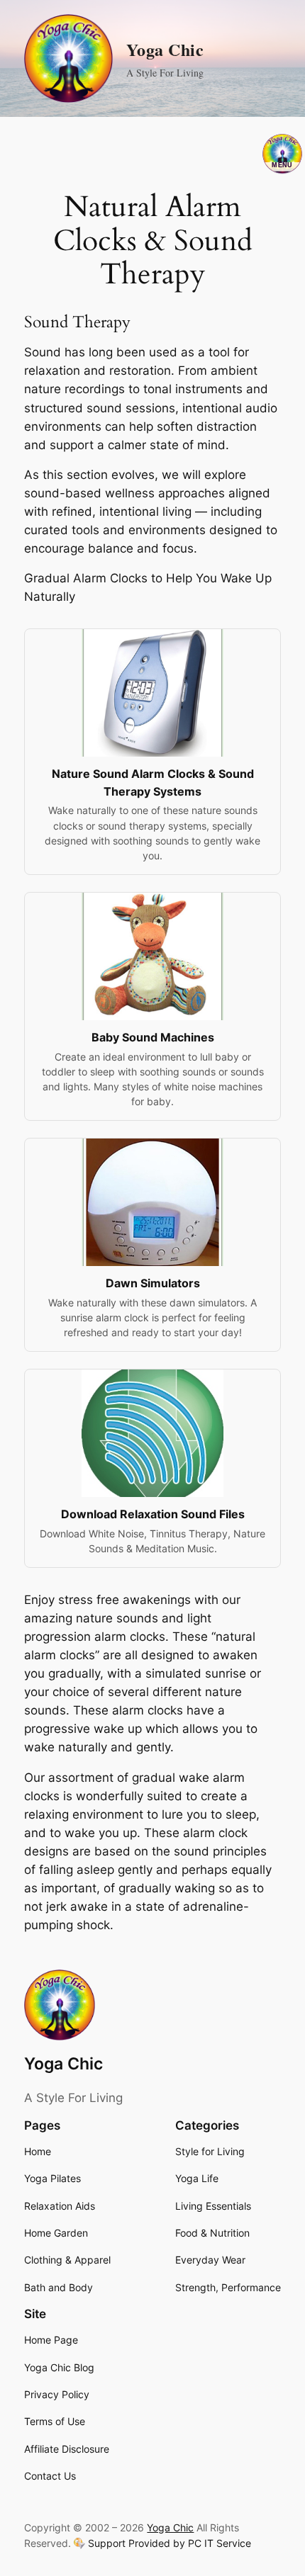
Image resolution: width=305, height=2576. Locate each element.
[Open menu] (282, 154)
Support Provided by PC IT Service (170, 2543)
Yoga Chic (165, 49)
